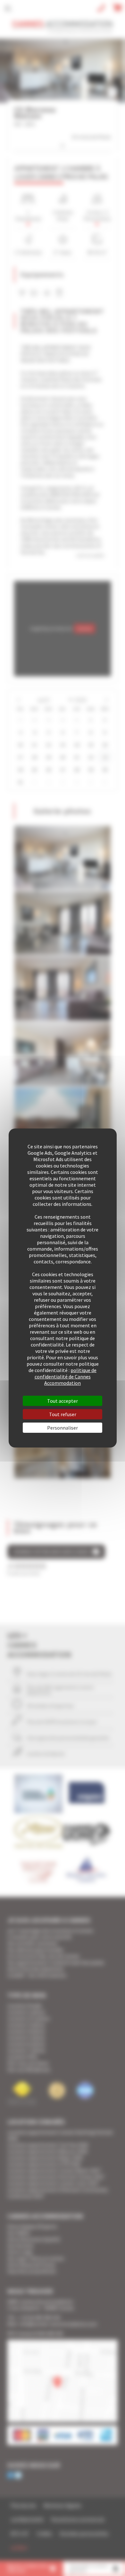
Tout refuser (63, 1414)
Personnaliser (63, 1428)
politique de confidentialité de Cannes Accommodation (66, 1377)
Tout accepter (63, 1401)
